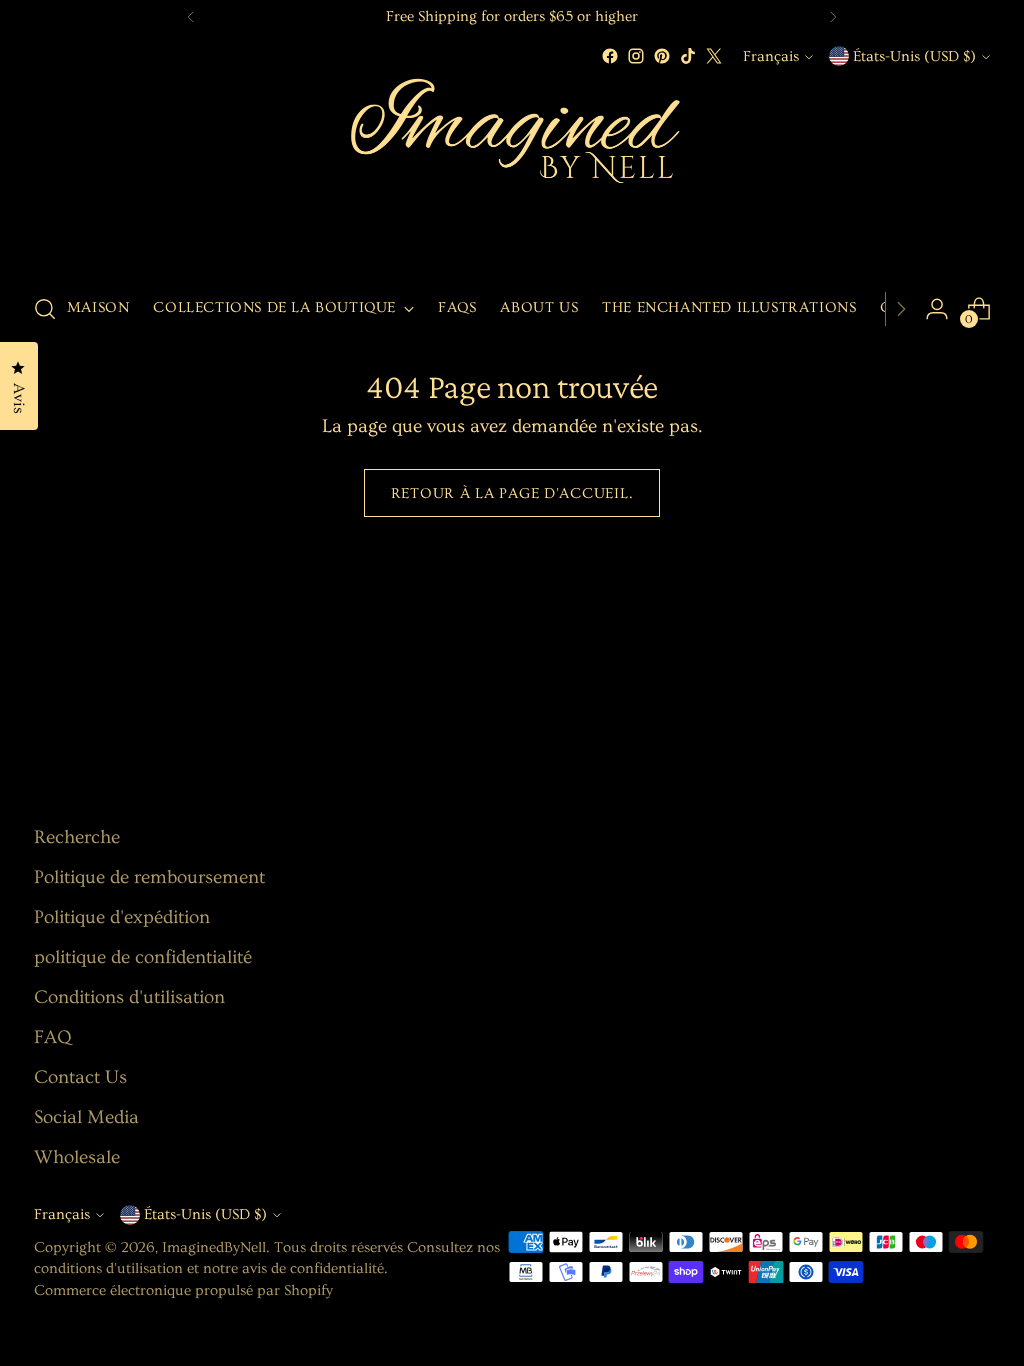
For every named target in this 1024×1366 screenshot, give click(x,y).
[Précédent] (191, 17)
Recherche (77, 837)
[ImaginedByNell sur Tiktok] (688, 56)
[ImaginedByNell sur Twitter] (714, 56)
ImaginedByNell (214, 1247)
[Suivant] (833, 17)
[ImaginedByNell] (512, 172)
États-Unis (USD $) (914, 56)
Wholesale (77, 1157)
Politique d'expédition (122, 917)
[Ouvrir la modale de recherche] (45, 309)
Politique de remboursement (149, 877)
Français (771, 56)
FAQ (53, 1037)
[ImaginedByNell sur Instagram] (636, 56)
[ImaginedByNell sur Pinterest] (662, 56)
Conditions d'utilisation (129, 997)
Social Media (86, 1117)
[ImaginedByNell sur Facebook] (610, 56)
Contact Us (80, 1077)
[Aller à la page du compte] (937, 309)
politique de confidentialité (143, 957)
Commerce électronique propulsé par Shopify (183, 1290)
